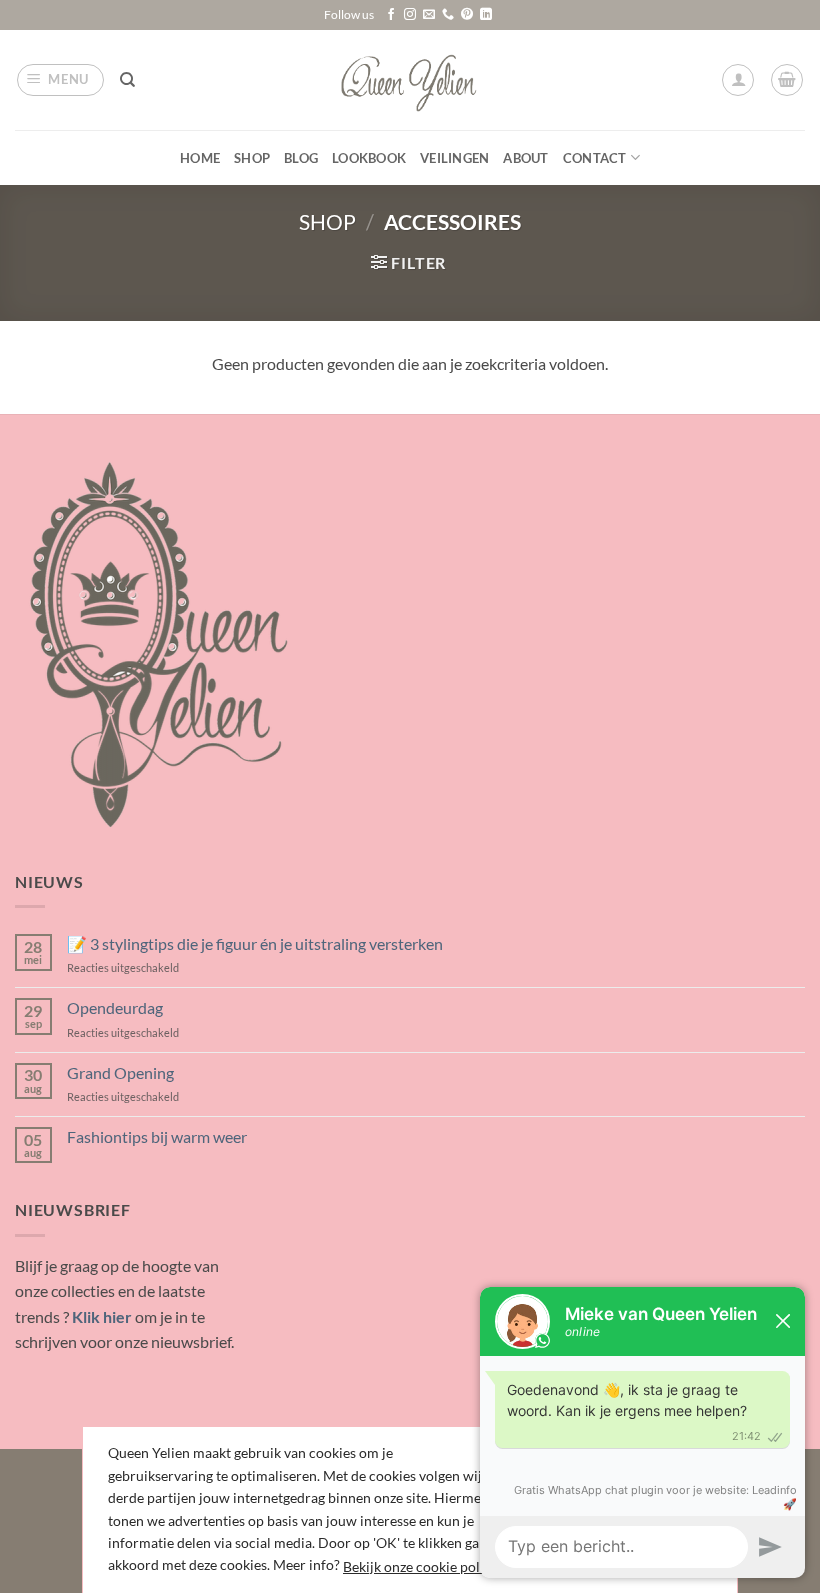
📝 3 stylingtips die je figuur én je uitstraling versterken (255, 943)
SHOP (252, 158)
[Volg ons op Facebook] (391, 15)
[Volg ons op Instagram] (410, 15)
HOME (200, 158)
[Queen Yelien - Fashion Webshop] (410, 80)
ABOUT (525, 158)
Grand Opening (120, 1072)
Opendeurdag (115, 1007)
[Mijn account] (738, 80)
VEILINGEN (454, 158)
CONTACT (595, 158)
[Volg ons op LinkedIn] (486, 15)
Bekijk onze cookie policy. (421, 1566)
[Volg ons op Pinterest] (467, 15)
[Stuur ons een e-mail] (429, 15)
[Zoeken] (127, 80)
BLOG (301, 158)
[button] (61, 80)
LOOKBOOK (369, 158)
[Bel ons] (448, 15)
